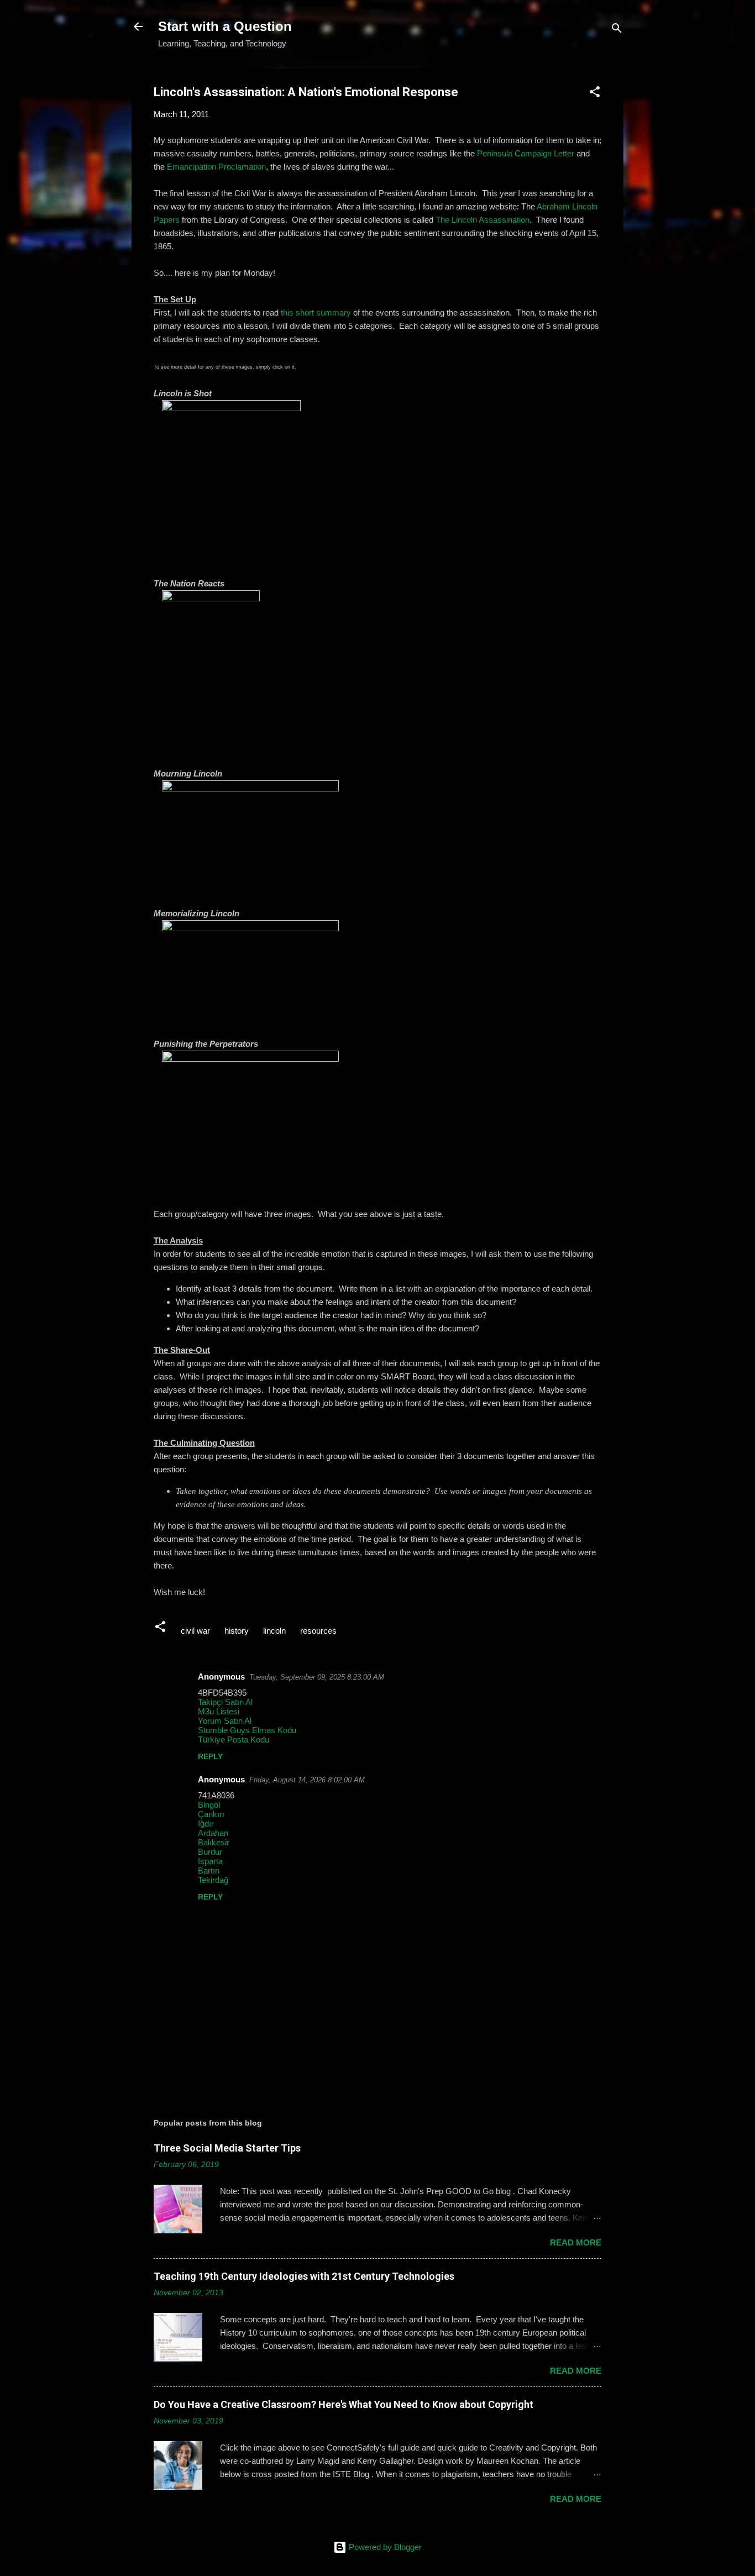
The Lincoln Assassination (483, 220)
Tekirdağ (213, 1880)
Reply (210, 1756)
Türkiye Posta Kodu (234, 1740)
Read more (576, 2242)
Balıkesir (214, 1842)
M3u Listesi (219, 1711)
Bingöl (209, 1805)
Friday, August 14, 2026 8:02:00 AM (307, 1780)
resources (318, 1631)
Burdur (210, 1852)
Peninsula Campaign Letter (526, 153)
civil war (195, 1631)
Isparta (210, 1861)
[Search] (617, 30)
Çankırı (211, 1814)
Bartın (209, 1871)
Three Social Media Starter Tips (227, 2148)
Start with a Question (225, 26)
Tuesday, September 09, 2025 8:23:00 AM (317, 1677)
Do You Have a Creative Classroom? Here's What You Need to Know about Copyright (344, 2404)
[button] (595, 94)
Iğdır (206, 1824)
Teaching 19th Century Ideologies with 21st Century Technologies (304, 2276)
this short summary (316, 313)
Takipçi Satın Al (225, 1702)
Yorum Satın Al (225, 1721)
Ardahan (213, 1833)
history (237, 1631)
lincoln (274, 1631)
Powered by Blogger (384, 2547)
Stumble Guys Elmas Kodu (247, 1730)
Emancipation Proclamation (216, 167)
